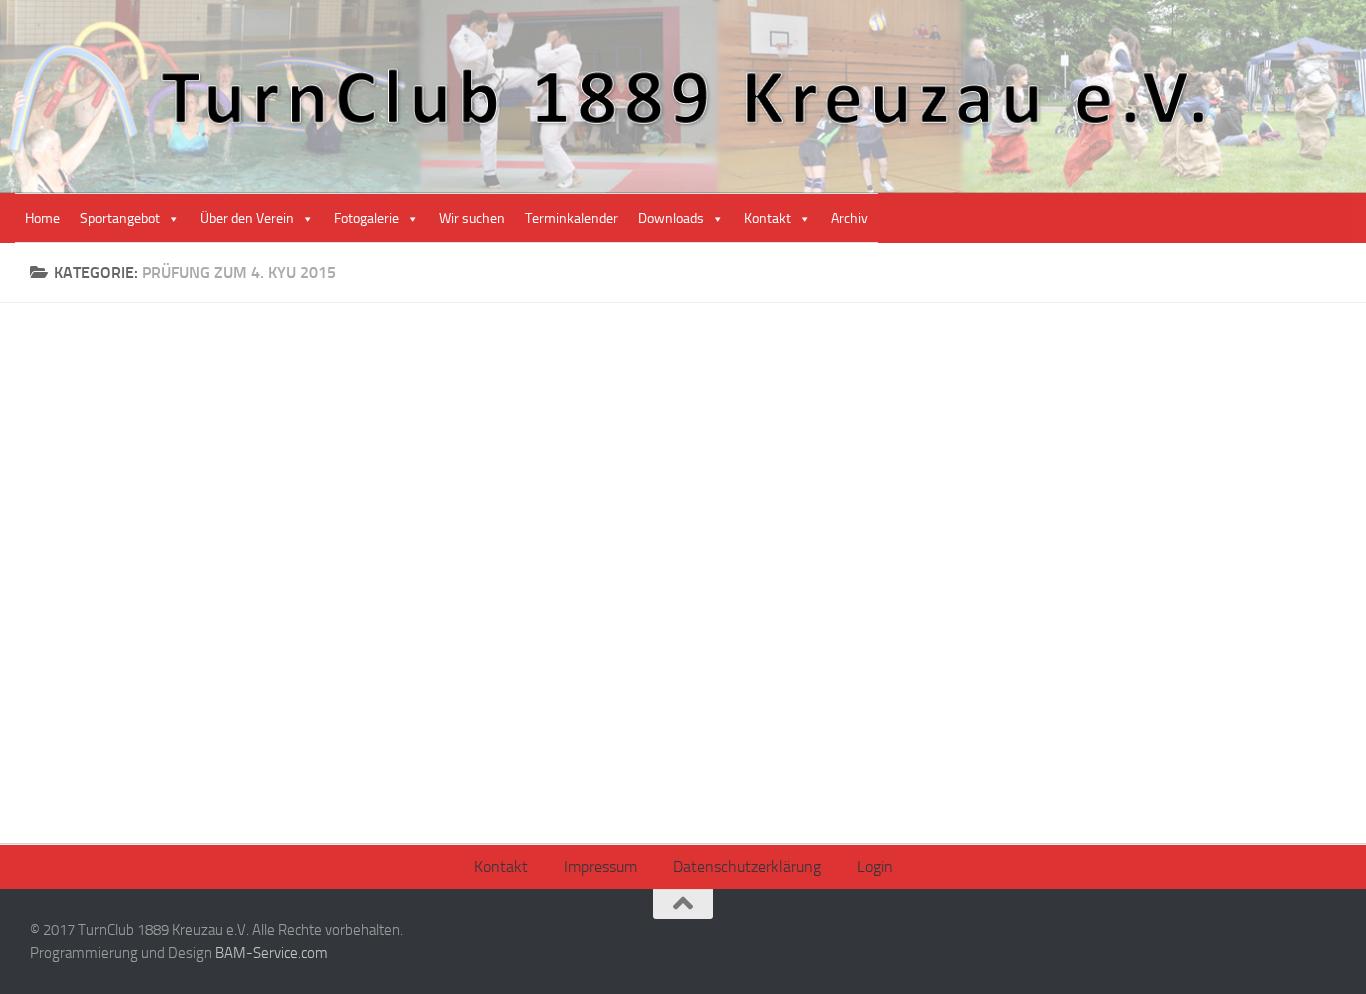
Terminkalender (571, 218)
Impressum (600, 866)
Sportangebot (120, 218)
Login (875, 866)
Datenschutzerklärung (747, 866)
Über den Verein (247, 218)
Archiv (849, 218)
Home (42, 218)
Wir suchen (472, 218)
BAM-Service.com (271, 953)
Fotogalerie (366, 218)
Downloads (671, 218)
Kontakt (767, 218)
